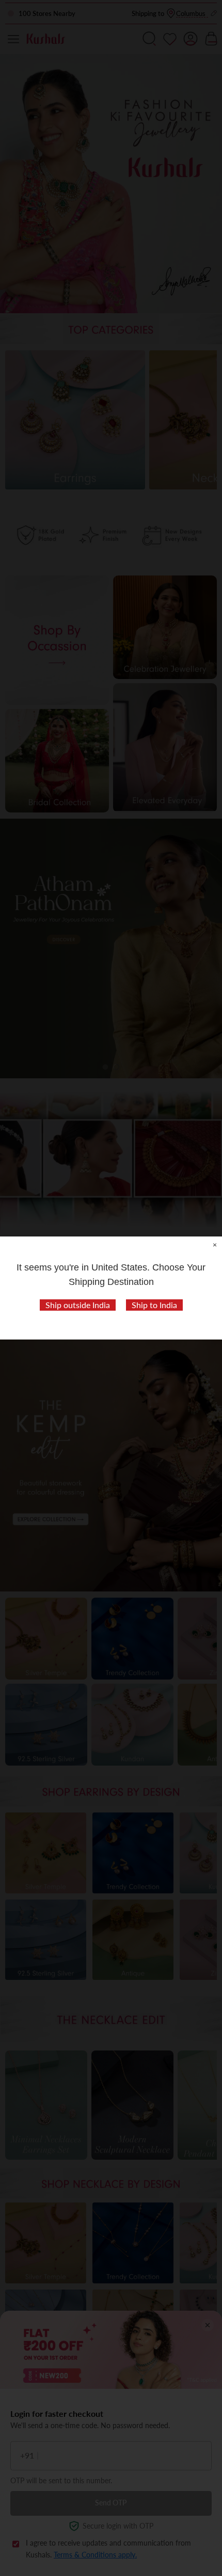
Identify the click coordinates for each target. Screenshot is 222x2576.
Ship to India (154, 1305)
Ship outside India (78, 1305)
